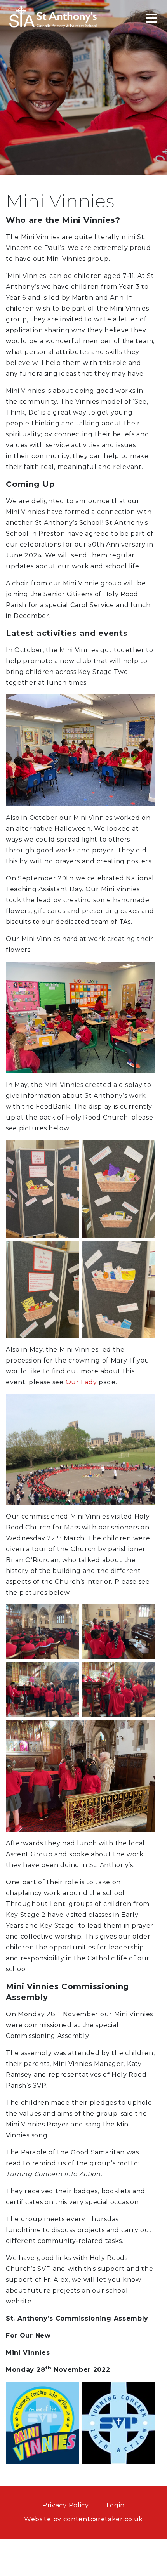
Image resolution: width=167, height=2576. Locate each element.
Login (116, 2505)
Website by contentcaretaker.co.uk (83, 2519)
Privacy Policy (66, 2505)
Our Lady (81, 1382)
